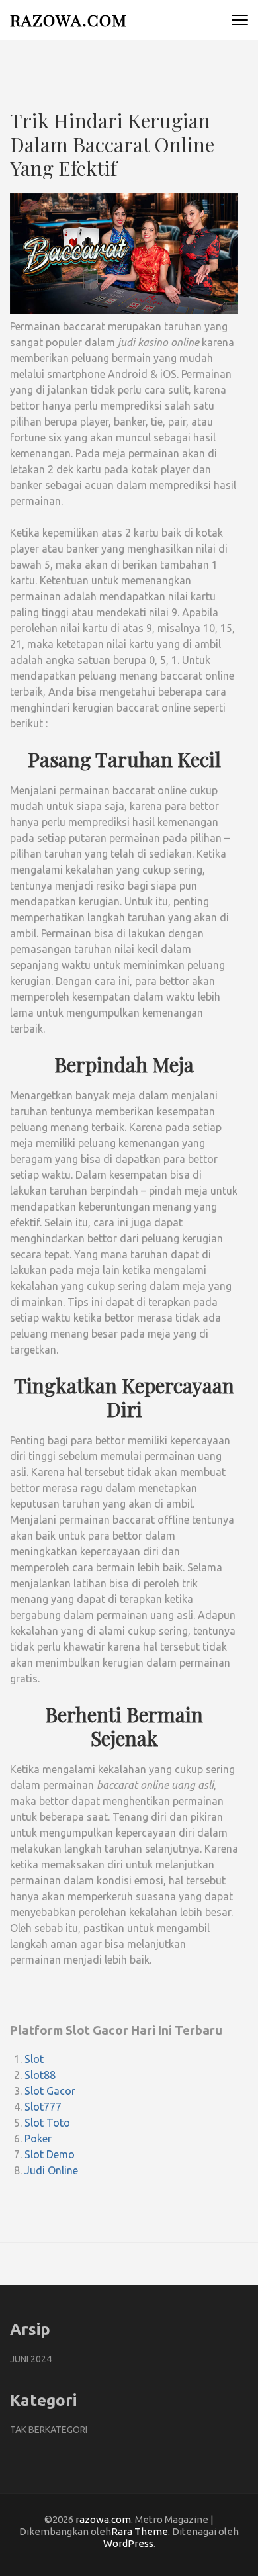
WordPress (128, 2543)
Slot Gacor (50, 2091)
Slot (34, 2059)
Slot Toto (47, 2123)
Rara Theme (140, 2531)
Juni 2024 (31, 2359)
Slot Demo (50, 2154)
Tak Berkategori (49, 2430)
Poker (38, 2139)
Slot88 (40, 2075)
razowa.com (68, 20)
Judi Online (51, 2170)
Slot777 (43, 2107)
